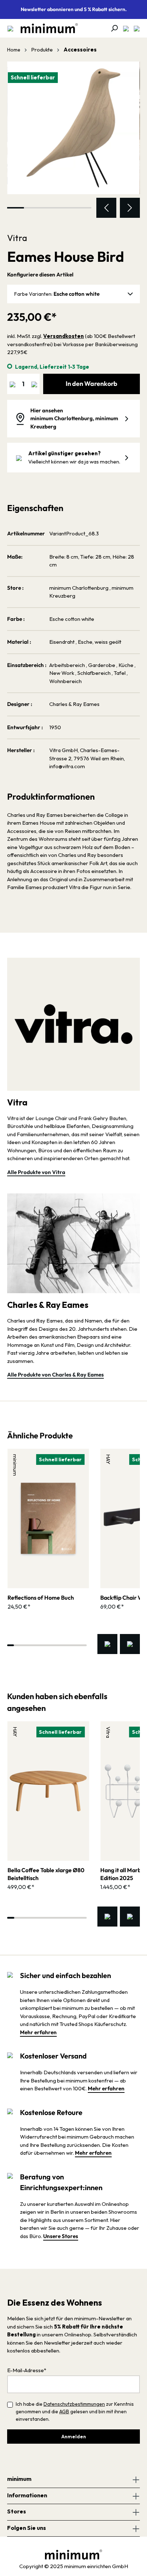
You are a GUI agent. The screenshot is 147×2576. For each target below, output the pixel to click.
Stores (17, 2511)
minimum (19, 2479)
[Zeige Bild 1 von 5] (16, 208)
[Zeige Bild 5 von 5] (83, 208)
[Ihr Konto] (124, 28)
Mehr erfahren (38, 2032)
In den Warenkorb (92, 384)
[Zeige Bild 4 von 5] (66, 208)
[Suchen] (112, 28)
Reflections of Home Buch (41, 1598)
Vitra (17, 238)
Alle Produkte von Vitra (36, 1172)
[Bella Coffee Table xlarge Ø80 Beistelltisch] (48, 1791)
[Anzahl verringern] (12, 384)
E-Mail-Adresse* (27, 2370)
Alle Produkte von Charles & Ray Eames (55, 1375)
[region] (73, 140)
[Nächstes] (130, 208)
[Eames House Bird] (73, 128)
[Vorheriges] (106, 208)
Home (14, 50)
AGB (64, 2411)
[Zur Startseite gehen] (46, 28)
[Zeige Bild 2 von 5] (32, 208)
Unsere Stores (61, 2236)
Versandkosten (64, 336)
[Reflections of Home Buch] (48, 1518)
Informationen (27, 2495)
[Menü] (10, 28)
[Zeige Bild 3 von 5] (49, 208)
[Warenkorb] (135, 28)
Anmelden (74, 2437)
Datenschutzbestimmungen (74, 2404)
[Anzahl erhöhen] (34, 384)
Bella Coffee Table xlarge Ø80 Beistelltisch (46, 1874)
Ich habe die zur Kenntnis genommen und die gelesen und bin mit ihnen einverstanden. (75, 2411)
